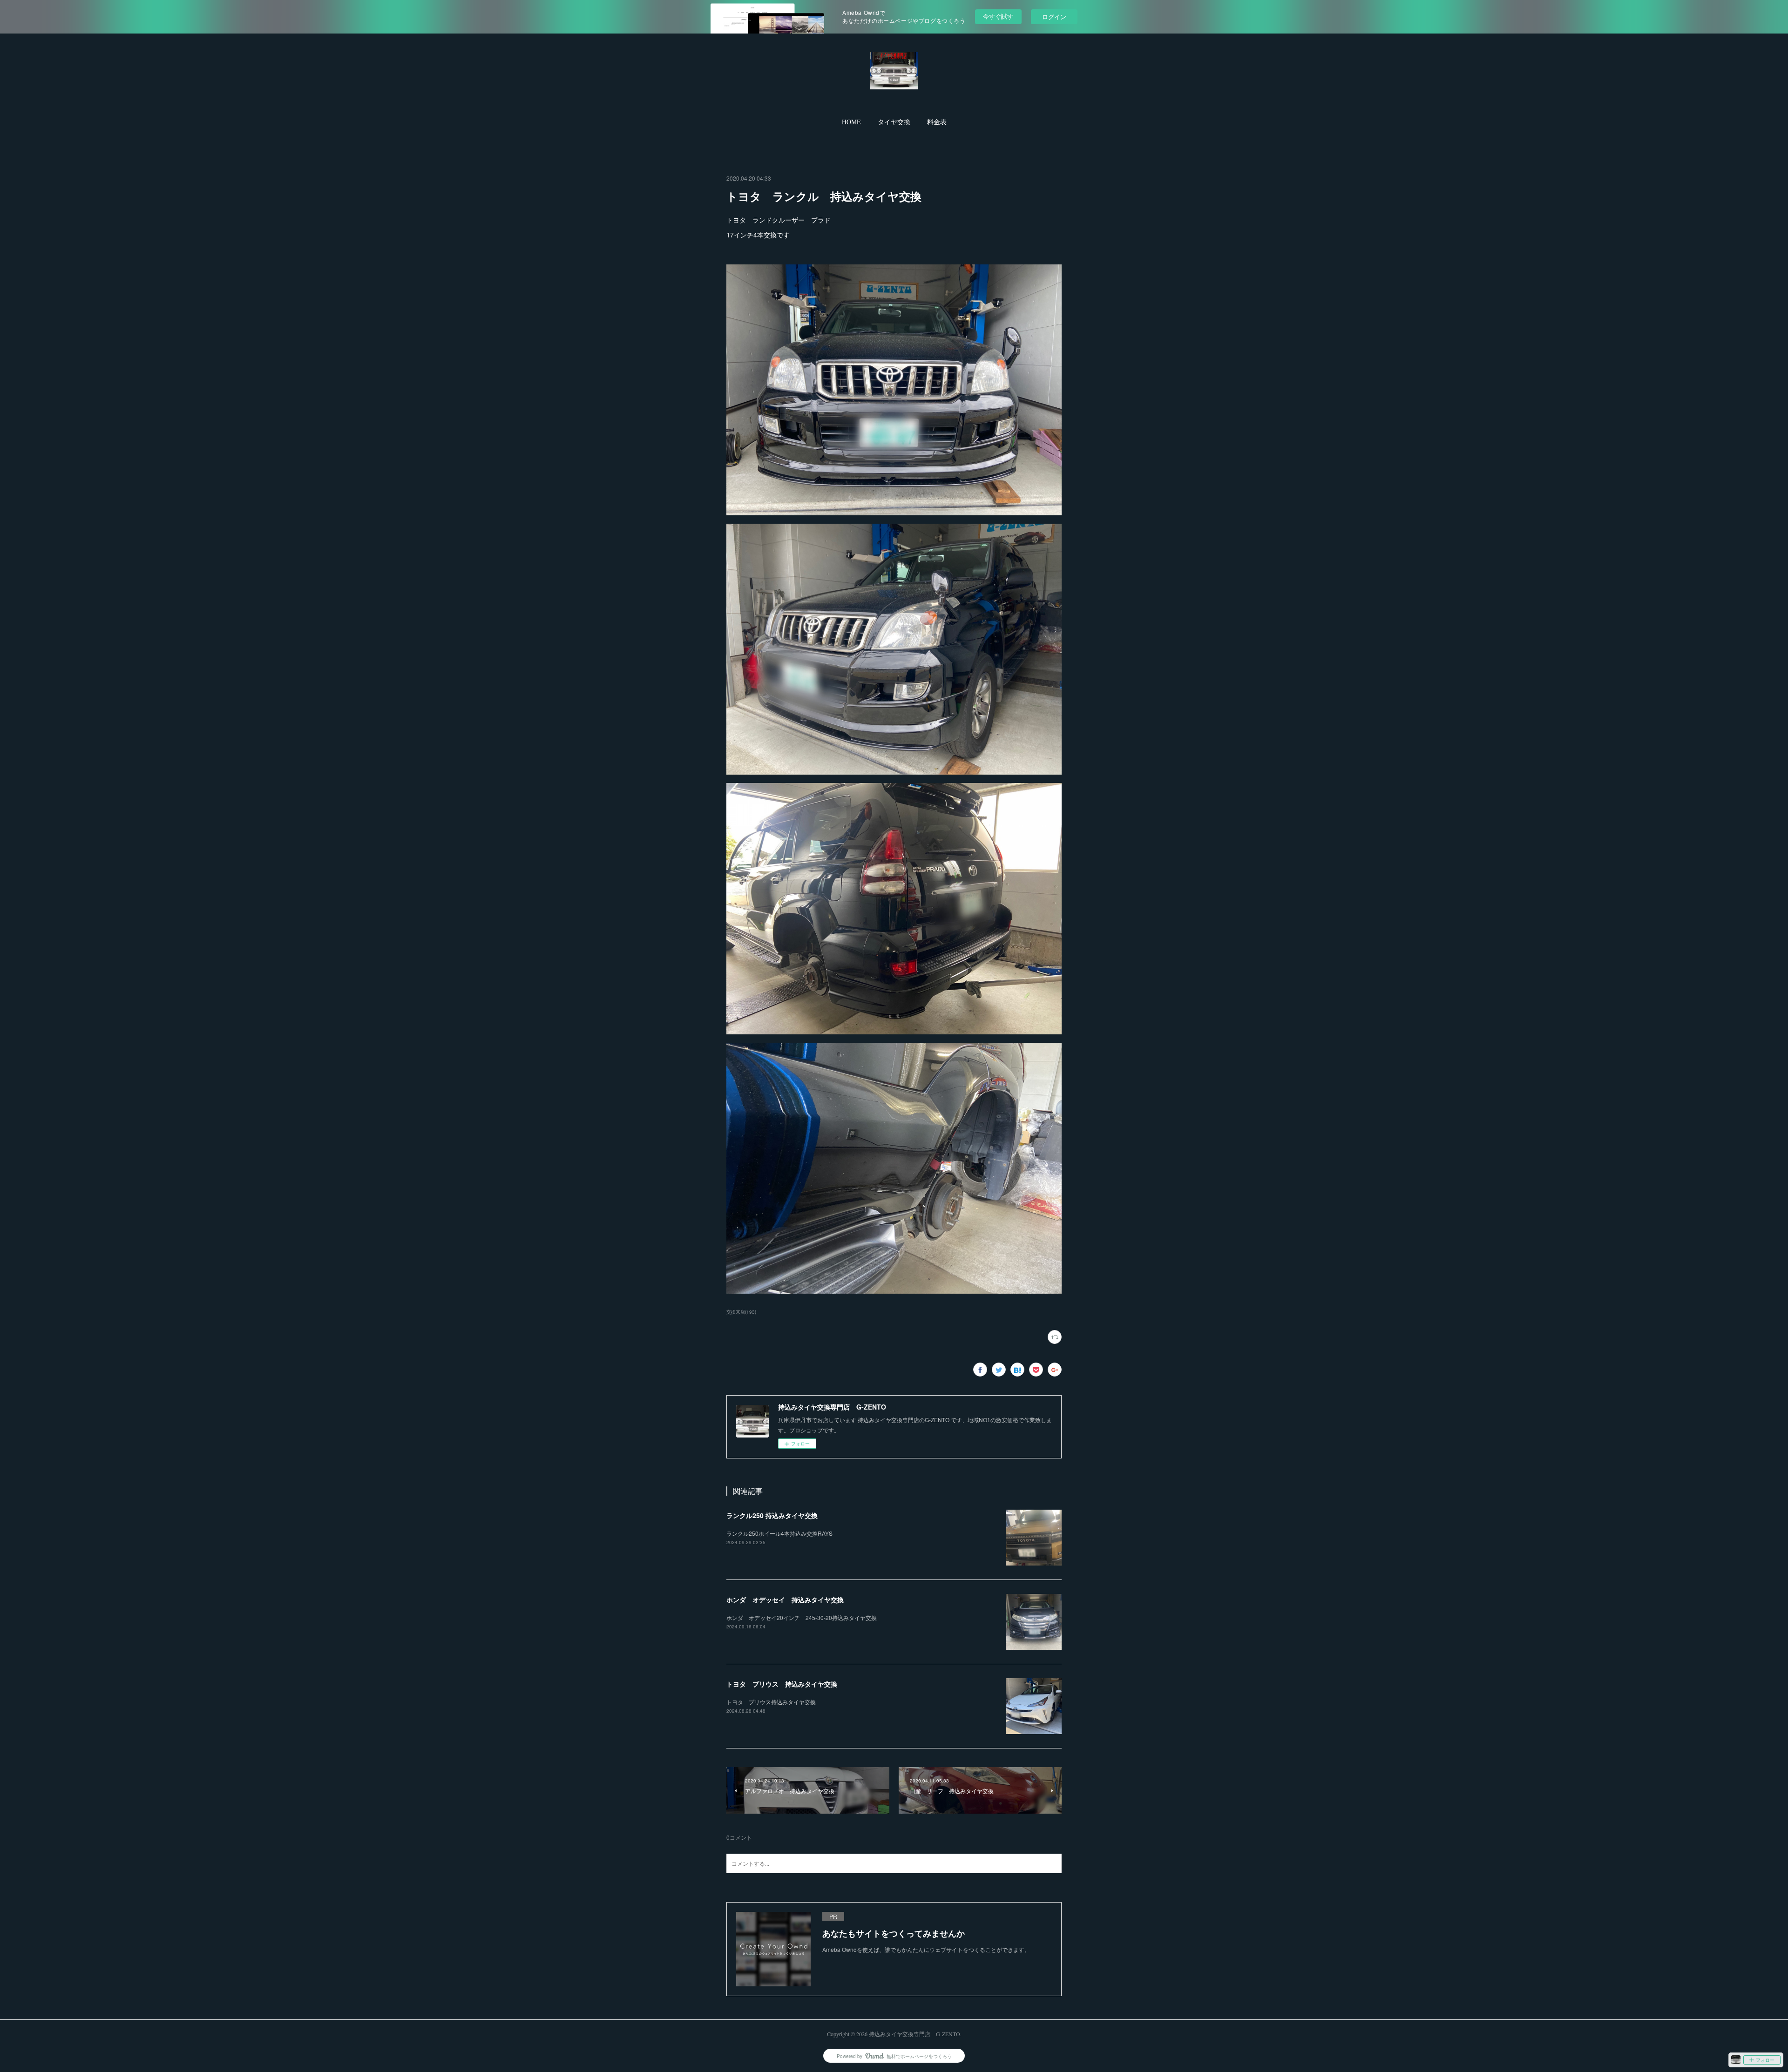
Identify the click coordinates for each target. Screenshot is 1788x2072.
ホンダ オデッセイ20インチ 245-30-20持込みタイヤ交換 (802, 1617)
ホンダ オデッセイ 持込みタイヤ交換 (785, 1600)
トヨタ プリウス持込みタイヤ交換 (771, 1702)
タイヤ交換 (894, 122)
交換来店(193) (741, 1312)
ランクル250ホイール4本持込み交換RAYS (779, 1533)
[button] (851, 122)
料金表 (937, 122)
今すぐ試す (998, 16)
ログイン (1054, 17)
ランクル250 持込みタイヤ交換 (772, 1515)
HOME (851, 122)
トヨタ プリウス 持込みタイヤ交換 (782, 1684)
